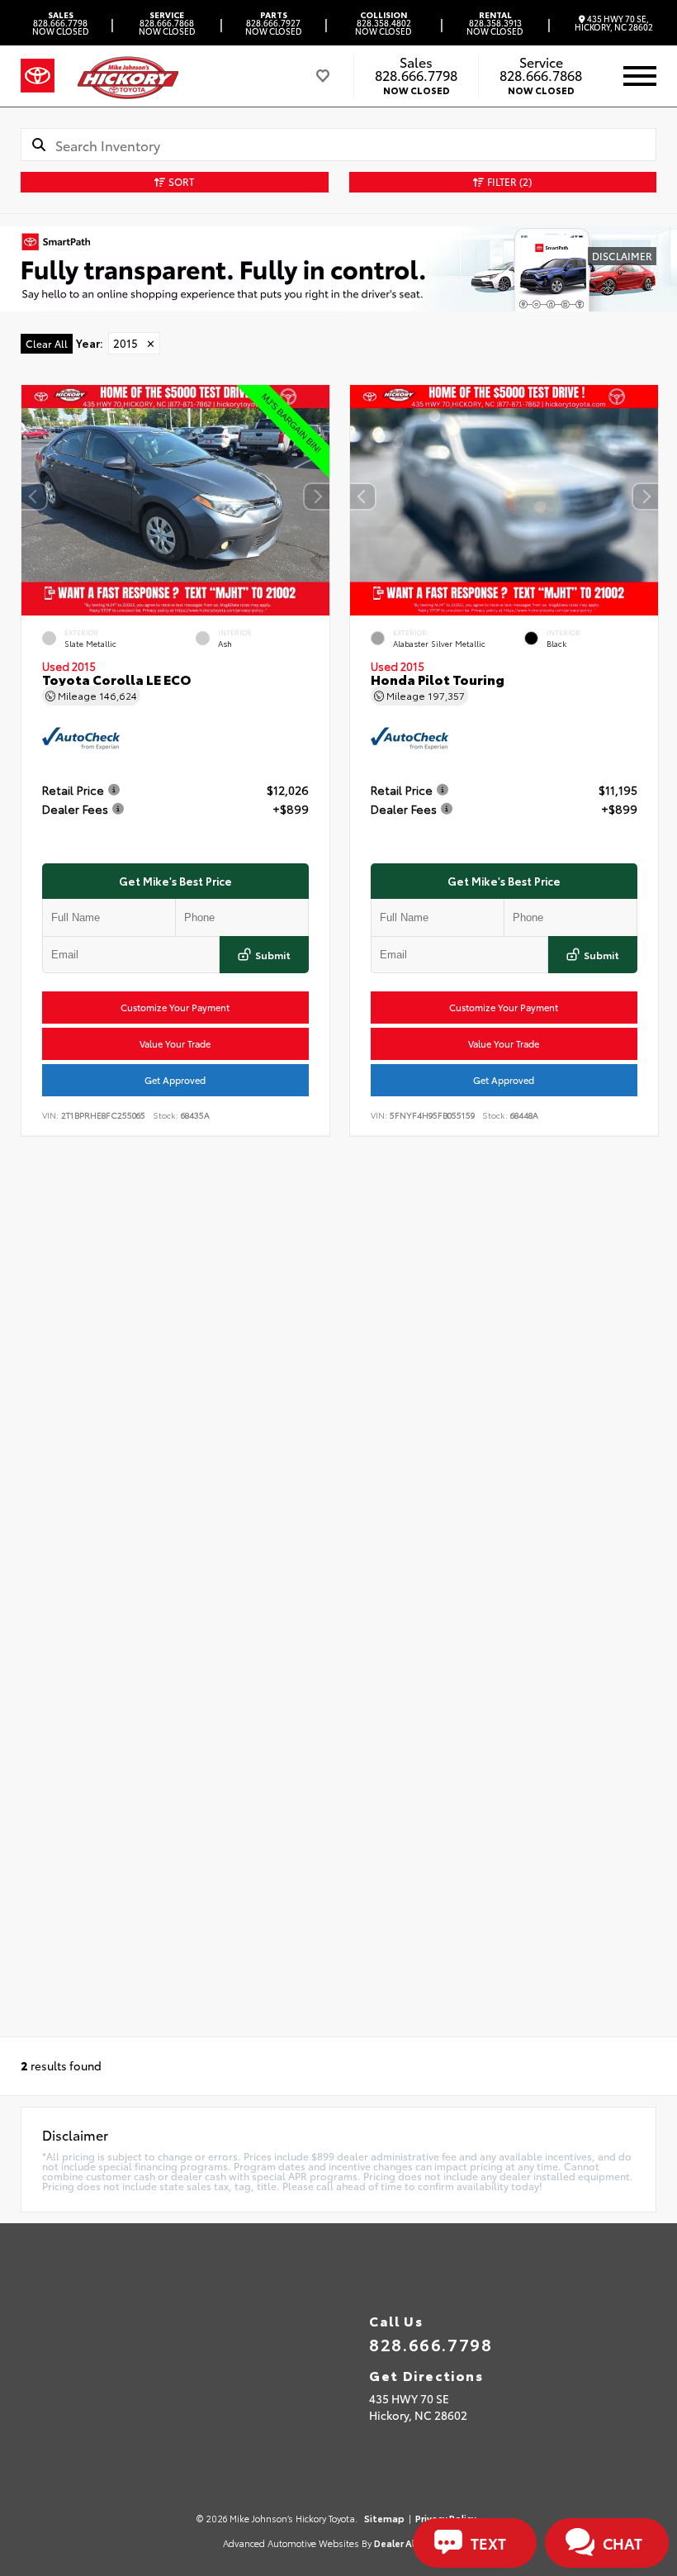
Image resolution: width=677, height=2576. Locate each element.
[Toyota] (38, 76)
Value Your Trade (175, 1043)
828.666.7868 (167, 23)
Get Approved (175, 1080)
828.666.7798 (61, 23)
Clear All (47, 343)
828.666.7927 (274, 23)
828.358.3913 (495, 23)
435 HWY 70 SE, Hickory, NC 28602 (614, 23)
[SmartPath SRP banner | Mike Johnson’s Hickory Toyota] (338, 269)
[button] (317, 497)
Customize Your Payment (175, 1007)
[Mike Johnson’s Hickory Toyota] (127, 76)
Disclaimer (622, 256)
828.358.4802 (383, 23)
